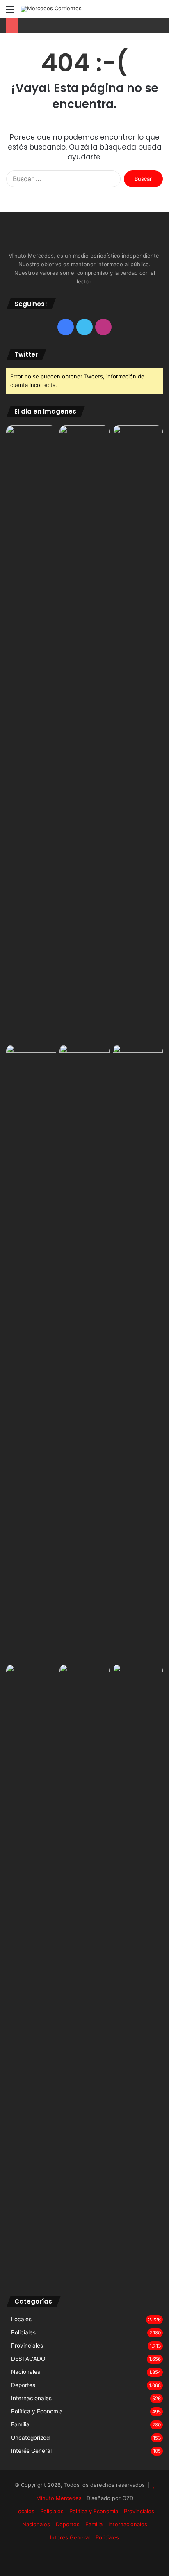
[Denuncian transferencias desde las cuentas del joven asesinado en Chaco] (31, 1678)
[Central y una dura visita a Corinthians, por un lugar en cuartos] (31, 1353)
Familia (20, 2424)
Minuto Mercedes (59, 2498)
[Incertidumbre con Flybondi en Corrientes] (84, 439)
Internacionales (31, 2398)
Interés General (31, 2451)
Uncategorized (30, 2438)
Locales (21, 2319)
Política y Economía (37, 2411)
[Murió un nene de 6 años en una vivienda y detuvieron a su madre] (84, 1972)
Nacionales (26, 2372)
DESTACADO (28, 2359)
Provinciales (27, 2346)
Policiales (23, 2332)
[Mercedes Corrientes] (51, 9)
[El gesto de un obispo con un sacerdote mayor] (138, 733)
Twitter (26, 354)
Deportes (23, 2385)
